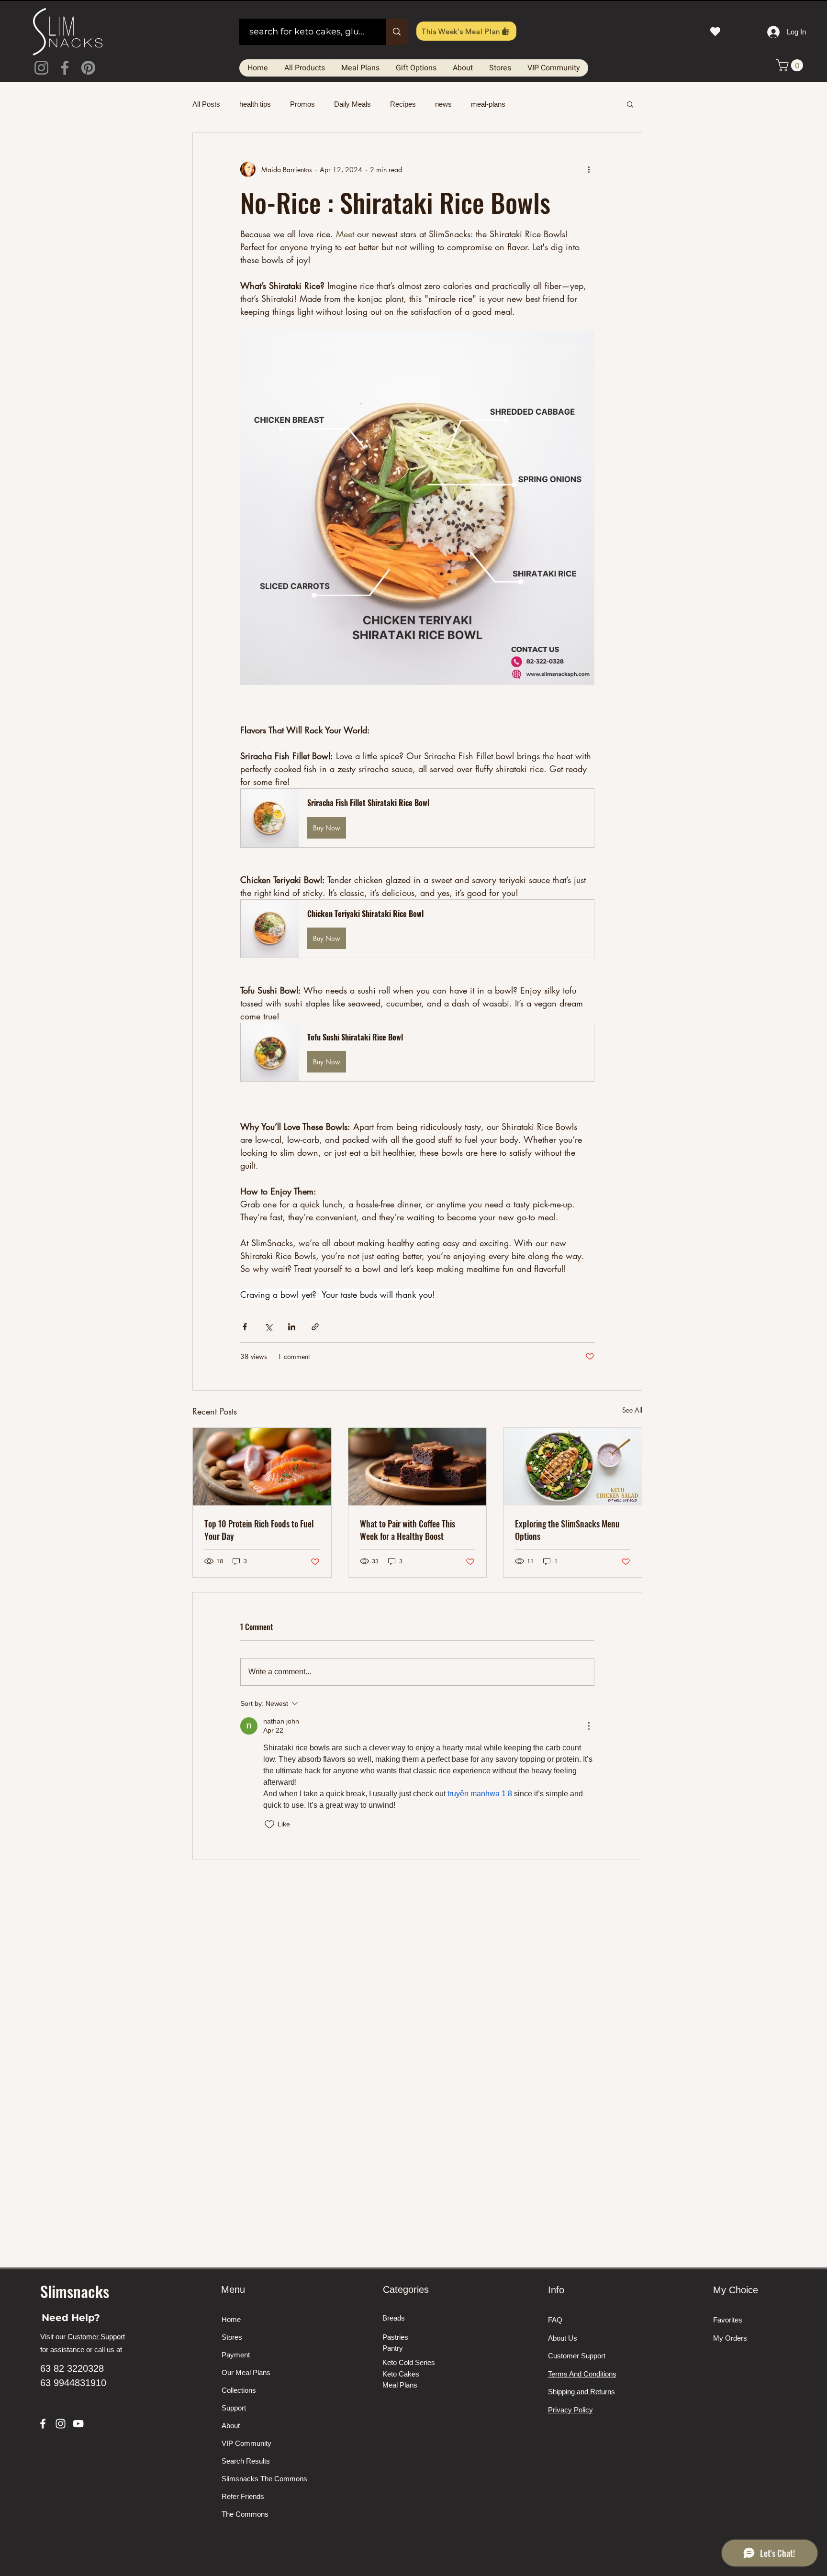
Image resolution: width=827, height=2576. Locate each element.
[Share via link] (315, 1327)
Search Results (246, 2461)
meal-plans (488, 104)
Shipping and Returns (581, 2392)
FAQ (555, 2320)
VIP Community (246, 2443)
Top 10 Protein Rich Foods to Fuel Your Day (259, 1530)
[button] (791, 65)
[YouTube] (78, 2424)
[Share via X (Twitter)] (268, 1327)
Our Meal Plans (246, 2372)
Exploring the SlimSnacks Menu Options (567, 1530)
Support (234, 2408)
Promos (302, 104)
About (231, 2426)
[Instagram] (41, 68)
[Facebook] (65, 68)
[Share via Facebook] (245, 1327)
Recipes (403, 104)
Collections (239, 2390)
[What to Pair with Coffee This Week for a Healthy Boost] (418, 1467)
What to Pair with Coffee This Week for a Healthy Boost (408, 1530)
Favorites (728, 2320)
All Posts (206, 104)
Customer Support (96, 2337)
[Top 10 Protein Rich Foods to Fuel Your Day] (262, 1467)
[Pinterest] (88, 68)
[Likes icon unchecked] (269, 1824)
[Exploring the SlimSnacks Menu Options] (573, 1467)
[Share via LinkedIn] (292, 1327)
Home (231, 2319)
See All (632, 1410)
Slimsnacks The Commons (257, 2479)
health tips (255, 104)
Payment (236, 2355)
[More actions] (589, 169)
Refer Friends (243, 2496)
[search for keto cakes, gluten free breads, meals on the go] (397, 32)
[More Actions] (589, 1726)
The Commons (245, 2514)
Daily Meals (352, 104)
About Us (563, 2338)
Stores (232, 2337)
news (443, 104)
